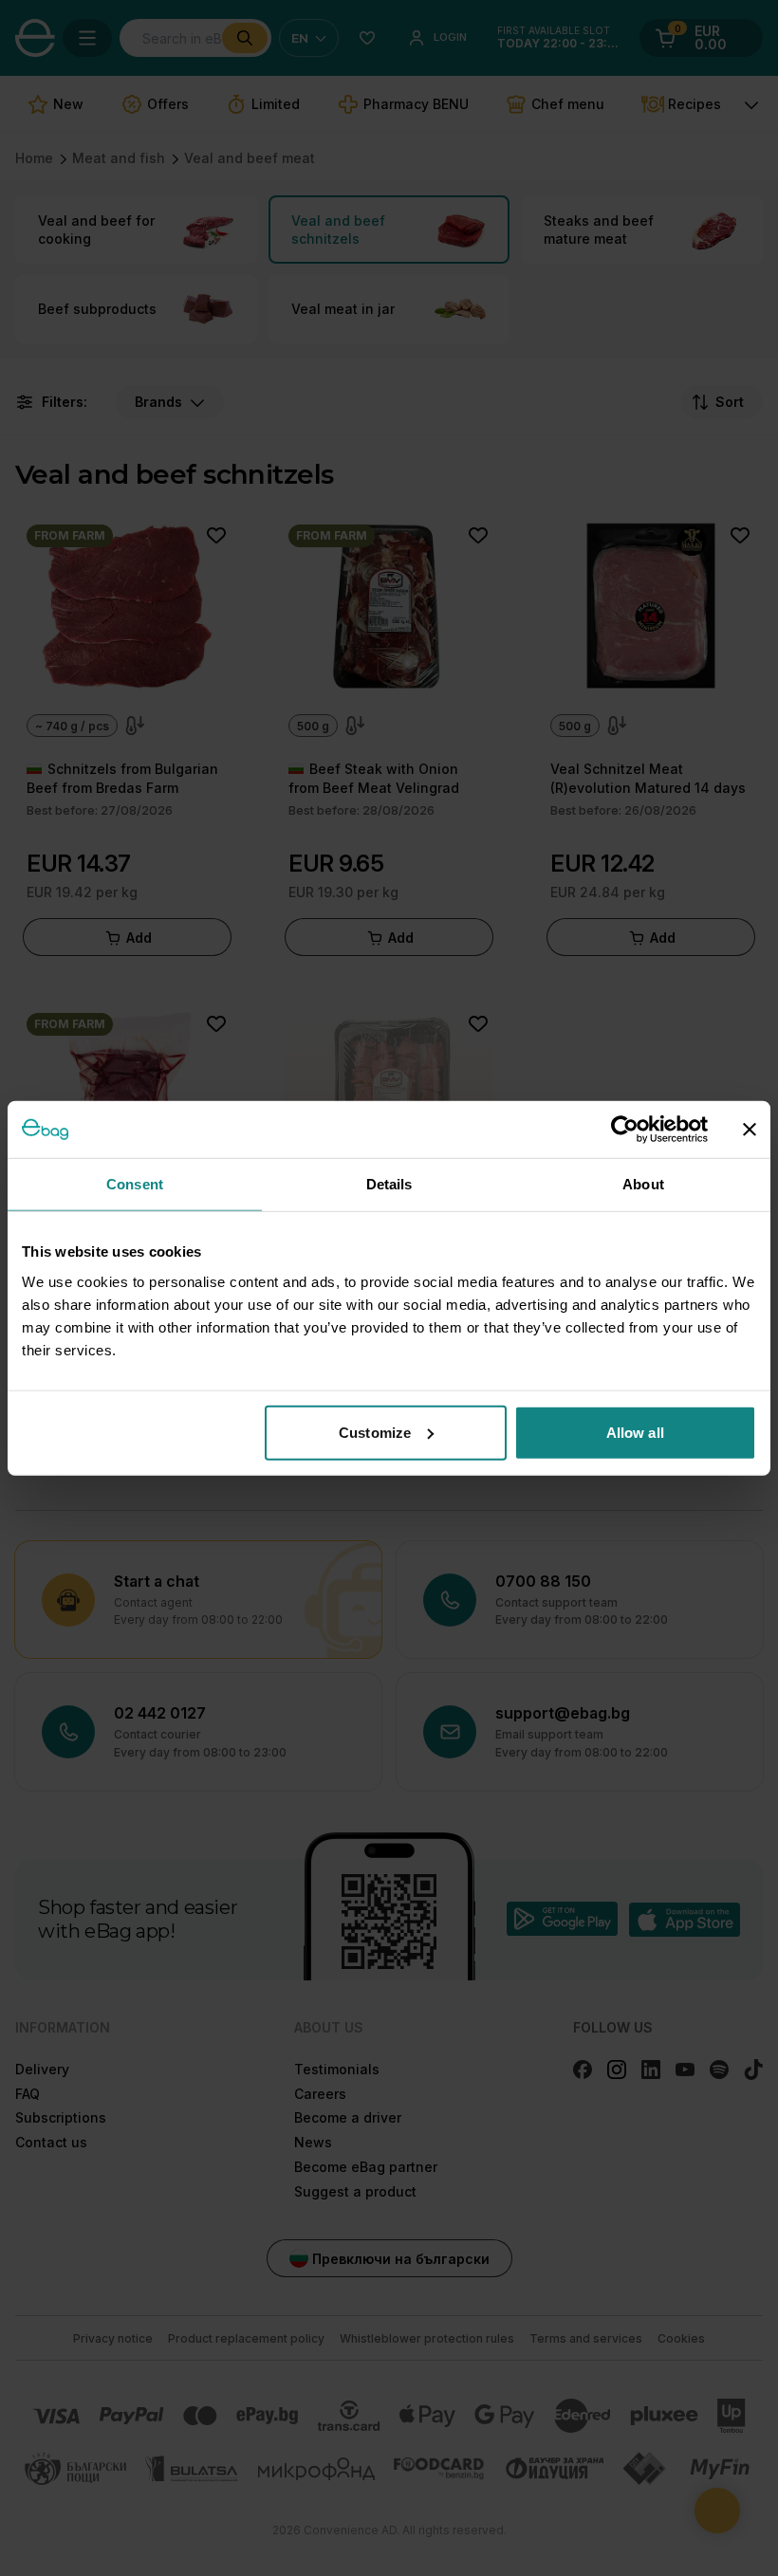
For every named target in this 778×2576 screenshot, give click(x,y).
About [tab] (643, 1184)
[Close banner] (750, 1130)
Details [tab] (389, 1184)
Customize (375, 1432)
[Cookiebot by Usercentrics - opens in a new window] (625, 1130)
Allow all (635, 1432)
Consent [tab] (135, 1184)
